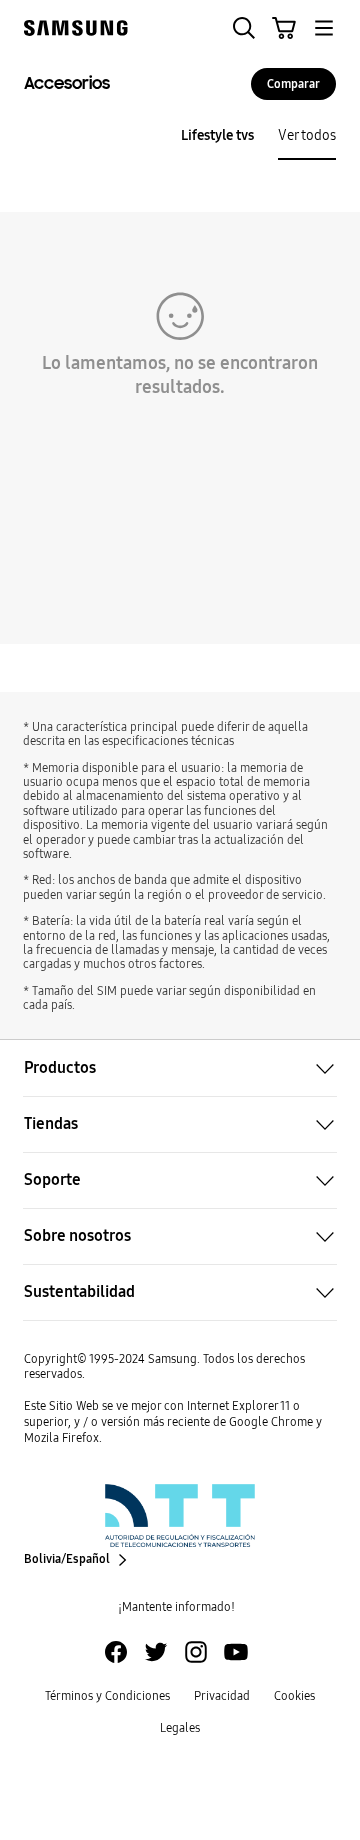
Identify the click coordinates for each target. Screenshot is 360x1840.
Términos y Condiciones (107, 1696)
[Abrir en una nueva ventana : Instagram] (196, 1652)
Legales (180, 1728)
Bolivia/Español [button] (67, 1559)
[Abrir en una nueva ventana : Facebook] (116, 1652)
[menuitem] (217, 136)
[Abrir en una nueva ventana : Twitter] (156, 1652)
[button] (244, 28)
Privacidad (222, 1696)
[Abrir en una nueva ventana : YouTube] (236, 1652)
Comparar (293, 84)
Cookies (294, 1696)
